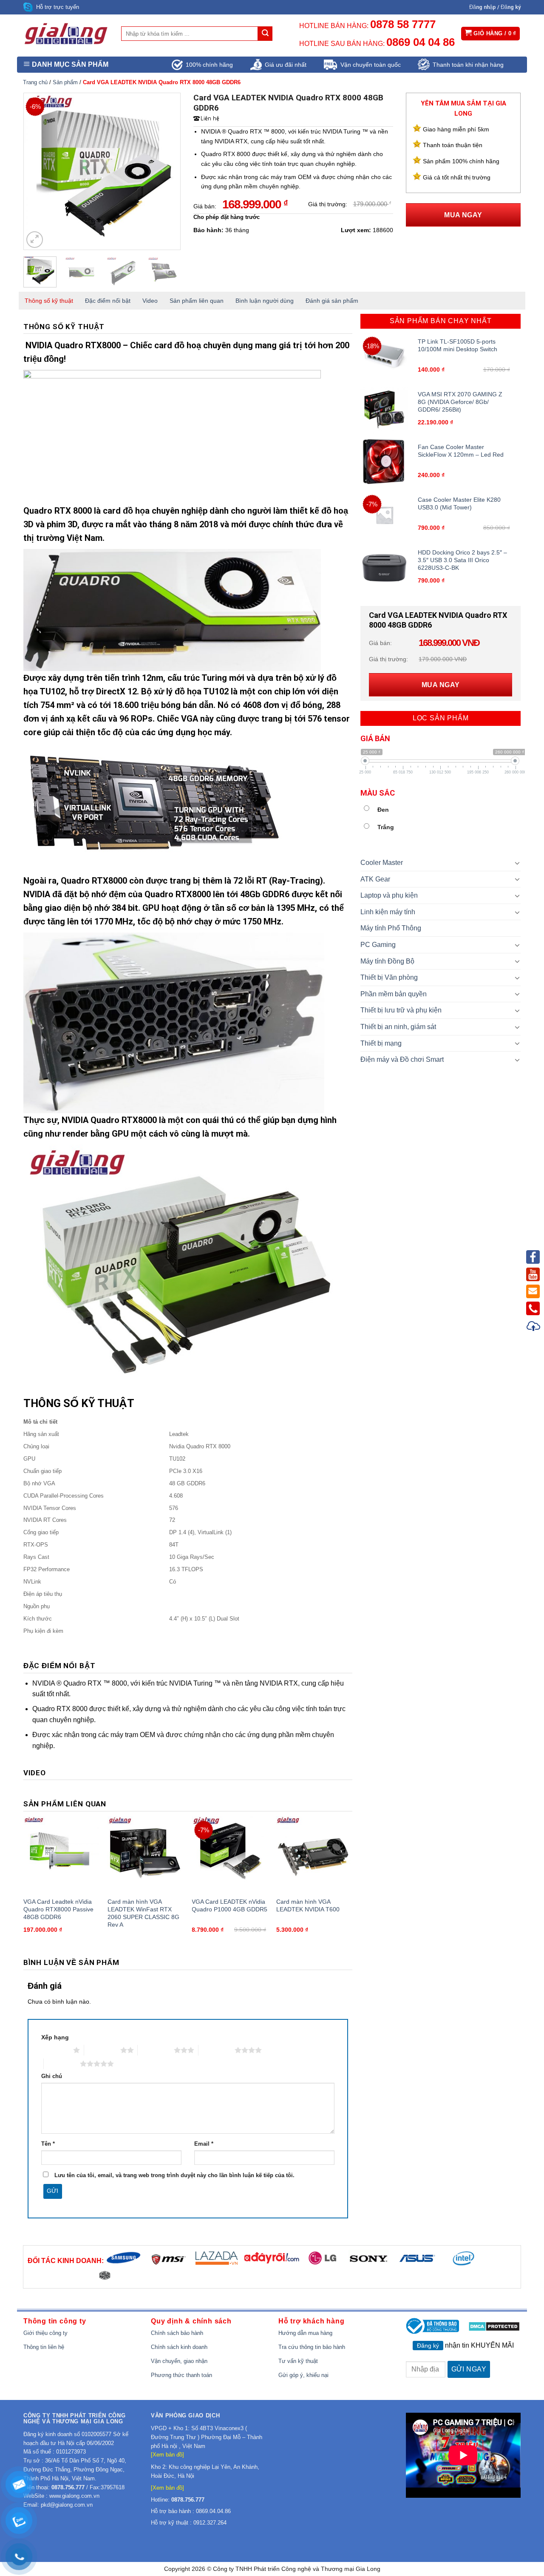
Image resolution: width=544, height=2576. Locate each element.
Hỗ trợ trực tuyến (58, 7)
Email (204, 2144)
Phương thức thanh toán (181, 2375)
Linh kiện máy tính (388, 912)
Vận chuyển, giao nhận (179, 2361)
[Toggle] (518, 863)
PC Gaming (378, 945)
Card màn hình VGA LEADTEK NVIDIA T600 (308, 1905)
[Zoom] (35, 240)
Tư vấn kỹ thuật (298, 2361)
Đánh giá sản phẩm (332, 301)
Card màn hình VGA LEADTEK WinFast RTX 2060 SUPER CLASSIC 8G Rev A (143, 1913)
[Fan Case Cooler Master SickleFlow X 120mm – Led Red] (384, 462)
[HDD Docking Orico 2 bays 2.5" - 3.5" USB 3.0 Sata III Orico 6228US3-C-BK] (384, 567)
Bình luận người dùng (265, 301)
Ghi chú (52, 2076)
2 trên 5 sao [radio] (102, 2050)
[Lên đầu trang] (534, 1327)
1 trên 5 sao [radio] (55, 2050)
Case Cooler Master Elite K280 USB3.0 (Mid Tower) (459, 503)
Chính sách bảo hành (177, 2333)
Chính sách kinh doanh (179, 2347)
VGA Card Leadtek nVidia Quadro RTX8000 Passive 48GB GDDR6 (58, 1909)
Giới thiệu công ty (45, 2333)
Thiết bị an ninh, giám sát (398, 1027)
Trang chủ (35, 82)
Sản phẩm (65, 82)
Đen (383, 810)
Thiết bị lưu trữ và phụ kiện (401, 1010)
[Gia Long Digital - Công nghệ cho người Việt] (66, 34)
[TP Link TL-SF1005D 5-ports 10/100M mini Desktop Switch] (384, 357)
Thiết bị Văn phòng (389, 977)
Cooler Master (382, 863)
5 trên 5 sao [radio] (62, 2064)
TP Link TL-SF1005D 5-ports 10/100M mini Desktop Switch (458, 345)
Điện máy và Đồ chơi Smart (402, 1059)
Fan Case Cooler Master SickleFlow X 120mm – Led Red (461, 451)
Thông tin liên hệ (44, 2347)
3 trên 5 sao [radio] (156, 2050)
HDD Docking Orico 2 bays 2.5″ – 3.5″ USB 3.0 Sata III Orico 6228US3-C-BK (462, 560)
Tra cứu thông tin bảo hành (312, 2347)
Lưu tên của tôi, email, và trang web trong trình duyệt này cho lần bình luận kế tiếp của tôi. (174, 2175)
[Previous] (37, 171)
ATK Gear (375, 879)
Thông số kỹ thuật (49, 301)
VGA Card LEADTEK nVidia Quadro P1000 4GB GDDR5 (229, 1905)
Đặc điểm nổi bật (108, 301)
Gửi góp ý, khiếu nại (303, 2375)
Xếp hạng (55, 2037)
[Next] (167, 171)
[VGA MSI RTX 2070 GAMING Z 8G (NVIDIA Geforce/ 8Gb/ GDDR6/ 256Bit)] (384, 409)
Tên (48, 2144)
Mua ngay (463, 215)
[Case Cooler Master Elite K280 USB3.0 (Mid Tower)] (384, 515)
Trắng (386, 827)
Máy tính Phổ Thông (391, 928)
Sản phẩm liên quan (197, 301)
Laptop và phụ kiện (389, 895)
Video (150, 301)
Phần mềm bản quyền (394, 994)
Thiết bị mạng (381, 1043)
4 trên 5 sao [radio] (217, 2050)
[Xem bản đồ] (167, 2455)
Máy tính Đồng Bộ (387, 961)
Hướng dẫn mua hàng (305, 2333)
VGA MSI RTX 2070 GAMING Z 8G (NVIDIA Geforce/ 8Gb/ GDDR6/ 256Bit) (460, 402)
